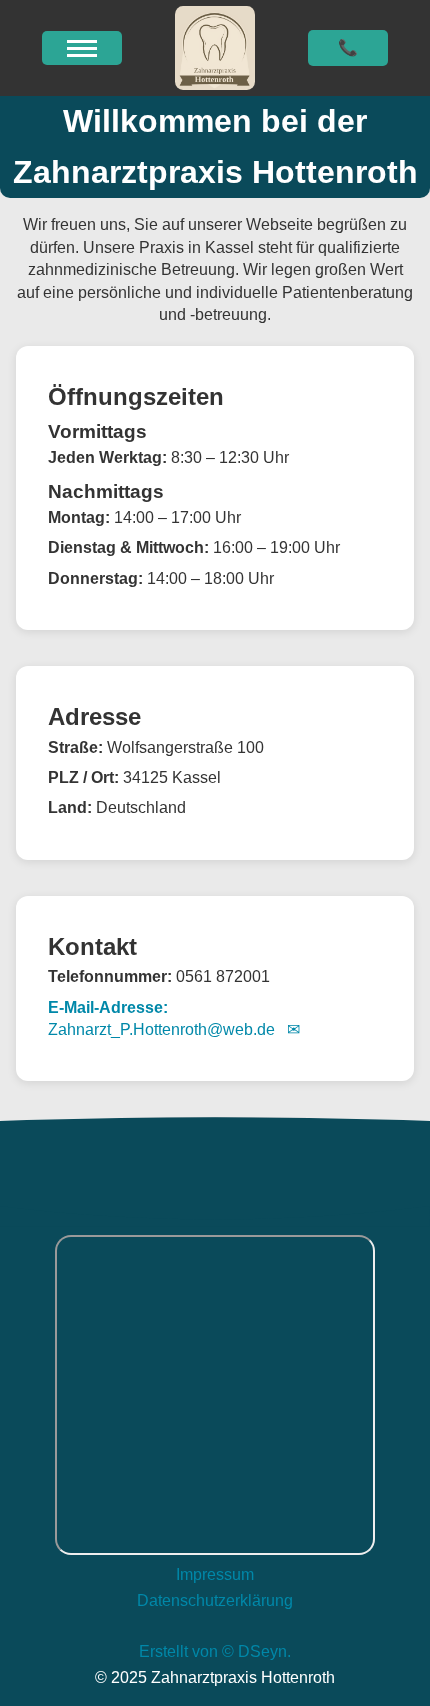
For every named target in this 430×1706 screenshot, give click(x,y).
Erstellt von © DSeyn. (215, 1651)
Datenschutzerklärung (215, 1600)
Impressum (215, 1574)
